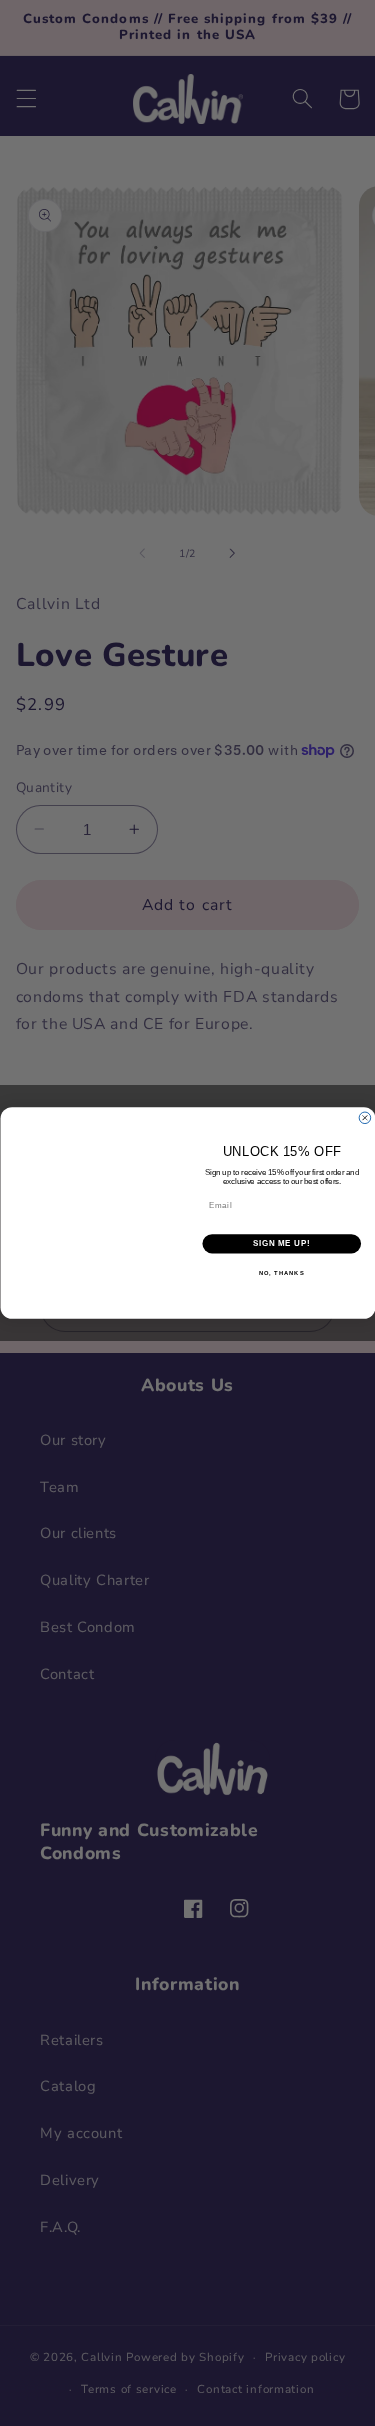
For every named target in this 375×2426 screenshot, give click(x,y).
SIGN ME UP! (281, 1244)
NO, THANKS (281, 1272)
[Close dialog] (365, 1118)
